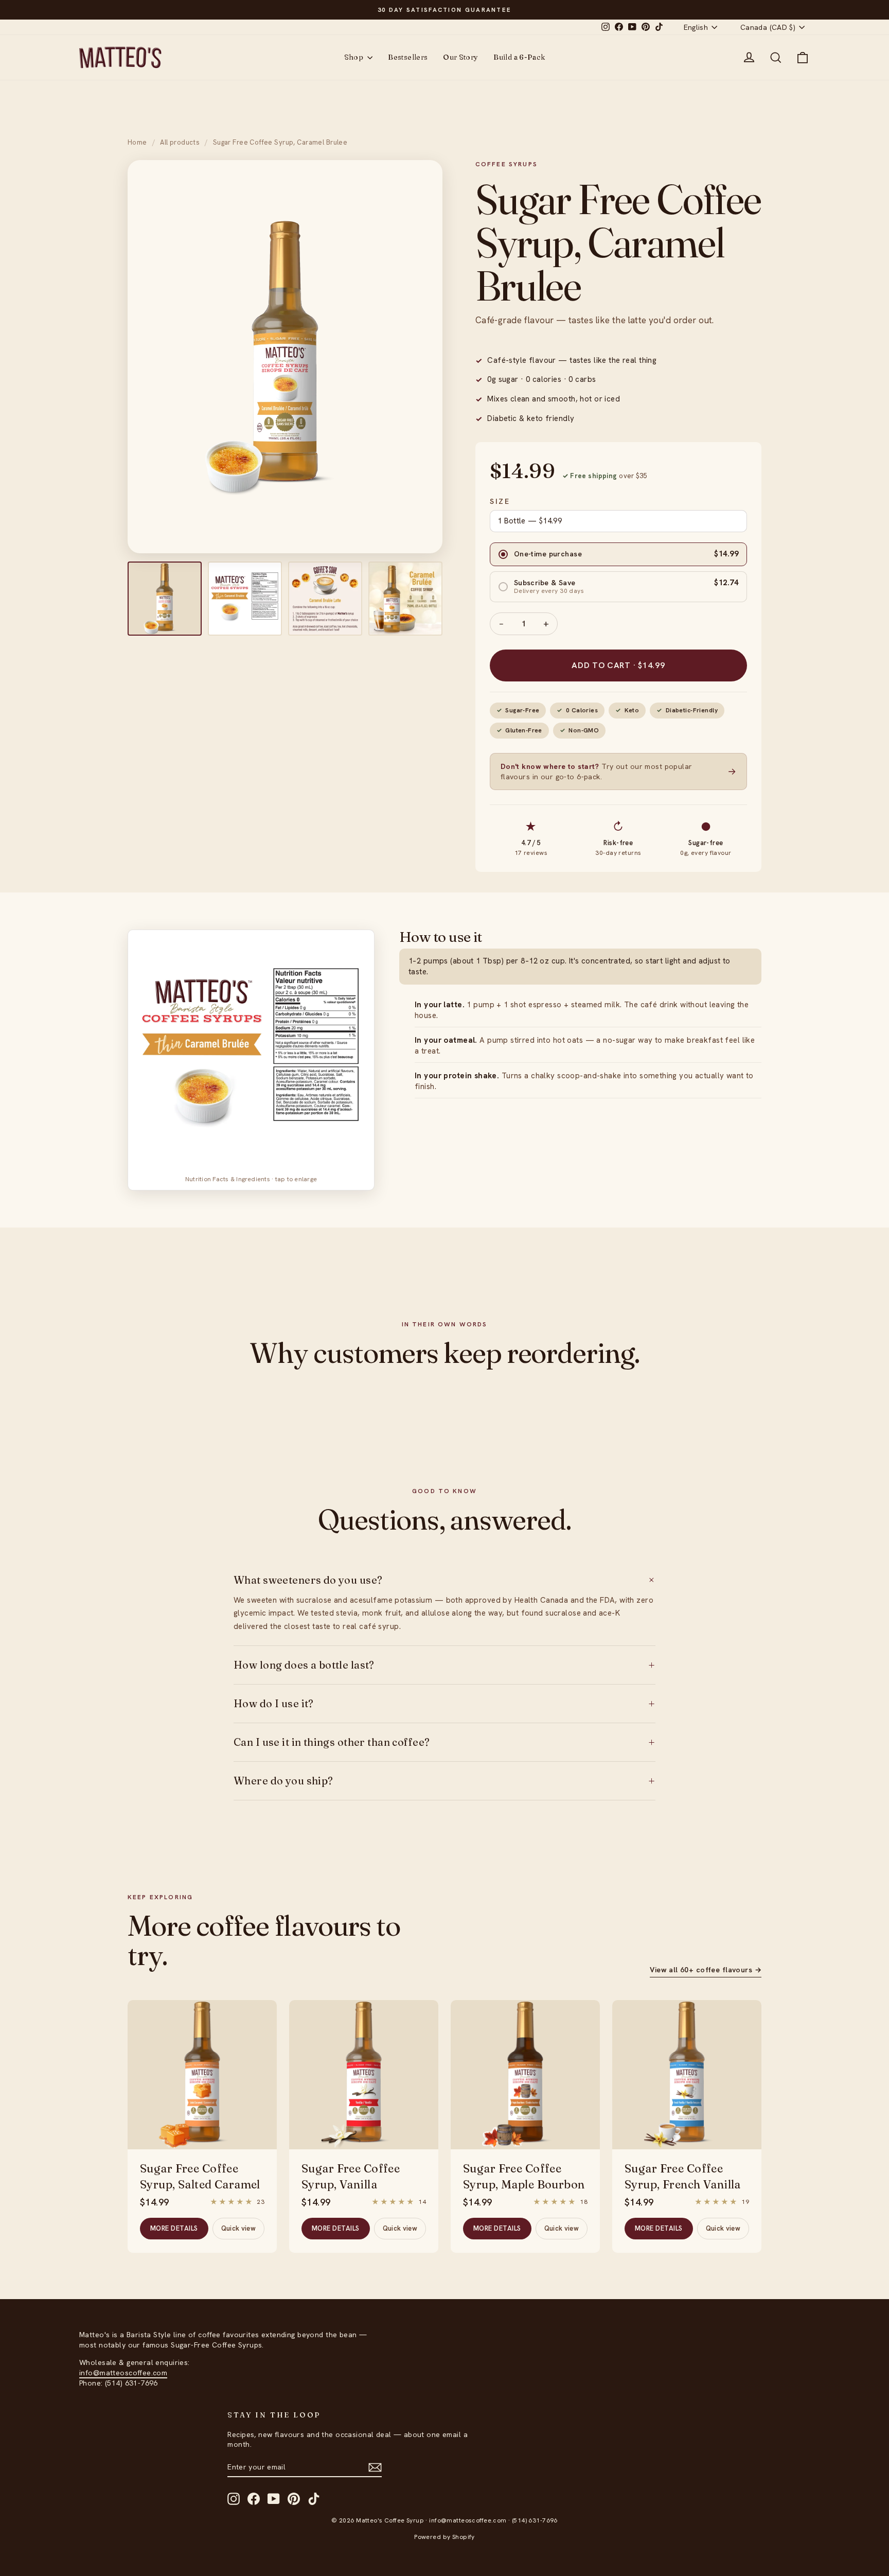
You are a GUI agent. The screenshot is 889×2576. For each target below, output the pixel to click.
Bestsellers (408, 57)
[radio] (618, 554)
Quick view (238, 2228)
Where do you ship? (444, 1781)
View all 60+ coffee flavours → (706, 1970)
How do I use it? (444, 1704)
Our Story (460, 57)
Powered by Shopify (444, 2537)
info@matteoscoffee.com (123, 2373)
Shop (355, 57)
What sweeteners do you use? (444, 1580)
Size (500, 501)
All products (180, 142)
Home (137, 142)
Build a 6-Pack (519, 57)
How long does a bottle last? (444, 1665)
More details (174, 2228)
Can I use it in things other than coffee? (444, 1742)
